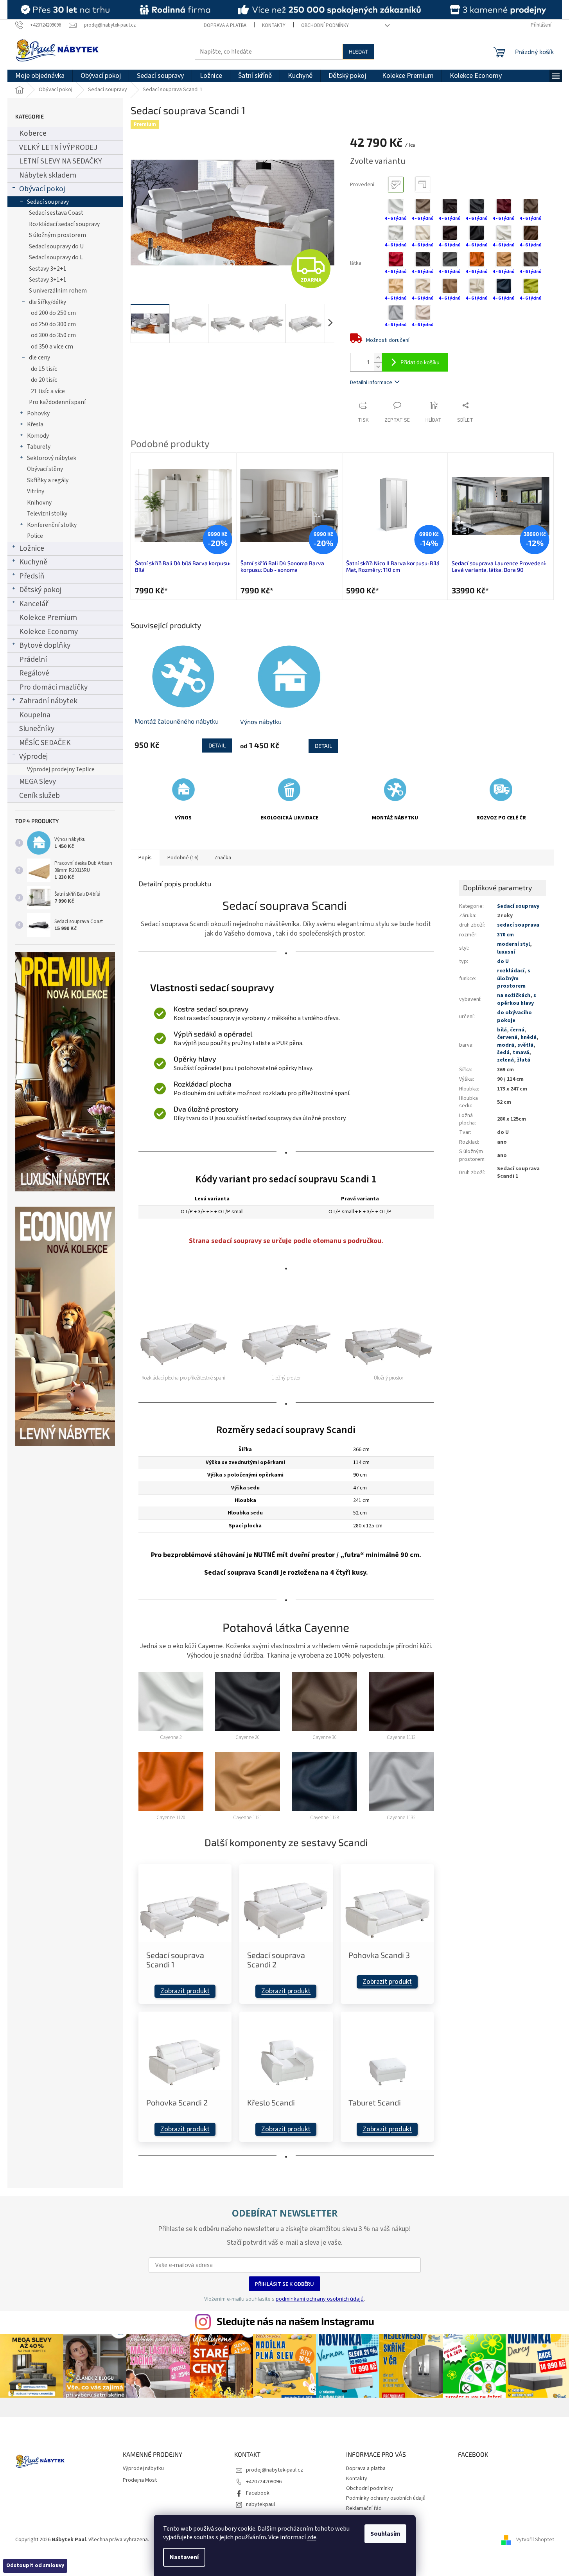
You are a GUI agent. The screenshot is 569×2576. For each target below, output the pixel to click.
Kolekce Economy (48, 632)
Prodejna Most (140, 2480)
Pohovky (38, 413)
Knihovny (39, 503)
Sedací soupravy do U (56, 246)
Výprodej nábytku (143, 2469)
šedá (503, 1053)
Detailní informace (371, 383)
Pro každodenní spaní (57, 402)
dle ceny (39, 357)
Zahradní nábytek (48, 701)
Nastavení (184, 2557)
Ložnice (32, 548)
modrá (506, 1045)
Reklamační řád (364, 2508)
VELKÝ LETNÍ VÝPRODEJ (58, 147)
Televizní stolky (47, 514)
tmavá (521, 1053)
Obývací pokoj (42, 189)
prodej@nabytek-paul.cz (275, 2470)
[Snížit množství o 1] (378, 367)
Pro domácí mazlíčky (53, 687)
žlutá (524, 1060)
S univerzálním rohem (58, 291)
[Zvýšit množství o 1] (378, 358)
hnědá (529, 1037)
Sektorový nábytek (52, 458)
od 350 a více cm (52, 347)
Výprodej (33, 756)
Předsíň (32, 576)
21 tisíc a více (48, 391)
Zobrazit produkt (185, 1991)
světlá (525, 1045)
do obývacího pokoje (514, 1016)
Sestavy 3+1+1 (48, 280)
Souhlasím (385, 2534)
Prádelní (33, 659)
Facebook (258, 2493)
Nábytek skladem (48, 175)
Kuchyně (33, 562)
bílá (502, 1030)
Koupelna (35, 715)
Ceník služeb (39, 796)
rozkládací (511, 971)
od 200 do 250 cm (53, 313)
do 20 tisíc (44, 380)
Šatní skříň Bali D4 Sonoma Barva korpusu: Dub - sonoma (177, 567)
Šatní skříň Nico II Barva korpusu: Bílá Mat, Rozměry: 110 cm (287, 567)
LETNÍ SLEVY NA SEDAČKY (61, 161)
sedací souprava (518, 925)
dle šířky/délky (48, 302)
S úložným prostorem (57, 235)
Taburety (39, 447)
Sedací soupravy (48, 202)
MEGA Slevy (38, 781)
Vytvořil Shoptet (535, 2540)
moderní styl (513, 944)
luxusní (506, 952)
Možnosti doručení (388, 340)
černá (517, 1030)
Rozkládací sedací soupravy (64, 224)
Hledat (358, 51)
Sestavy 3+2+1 (48, 269)
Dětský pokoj (40, 590)
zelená (505, 1060)
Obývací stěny (45, 469)
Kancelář (34, 604)
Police (35, 536)
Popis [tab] (145, 858)
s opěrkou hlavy (517, 999)
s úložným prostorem (514, 978)
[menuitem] (40, 76)
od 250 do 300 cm (53, 324)
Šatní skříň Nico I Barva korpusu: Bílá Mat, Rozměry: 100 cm (498, 567)
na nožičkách (514, 995)
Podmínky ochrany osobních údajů (386, 2498)
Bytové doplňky (45, 645)
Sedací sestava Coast (56, 213)
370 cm (505, 935)
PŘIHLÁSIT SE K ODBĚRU (284, 2284)
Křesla (35, 424)
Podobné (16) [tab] (183, 858)
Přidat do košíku (420, 362)
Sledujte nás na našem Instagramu (295, 2321)
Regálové (34, 673)
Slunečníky (37, 729)
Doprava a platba (225, 25)
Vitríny (36, 491)
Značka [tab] (223, 858)
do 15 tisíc (44, 369)
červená (507, 1037)
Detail (217, 745)
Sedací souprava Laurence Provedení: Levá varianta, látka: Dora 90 (393, 567)
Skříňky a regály (48, 480)
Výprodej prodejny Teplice (61, 769)
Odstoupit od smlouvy (35, 2565)
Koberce (33, 133)
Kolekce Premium (48, 618)
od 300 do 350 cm (53, 335)
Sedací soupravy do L (56, 257)
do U (503, 961)
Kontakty (274, 25)
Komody (38, 436)
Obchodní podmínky (325, 25)
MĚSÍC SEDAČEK (45, 743)
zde (312, 2537)
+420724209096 (264, 2482)
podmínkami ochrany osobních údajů (320, 2299)
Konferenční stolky (52, 525)
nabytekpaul (260, 2504)
